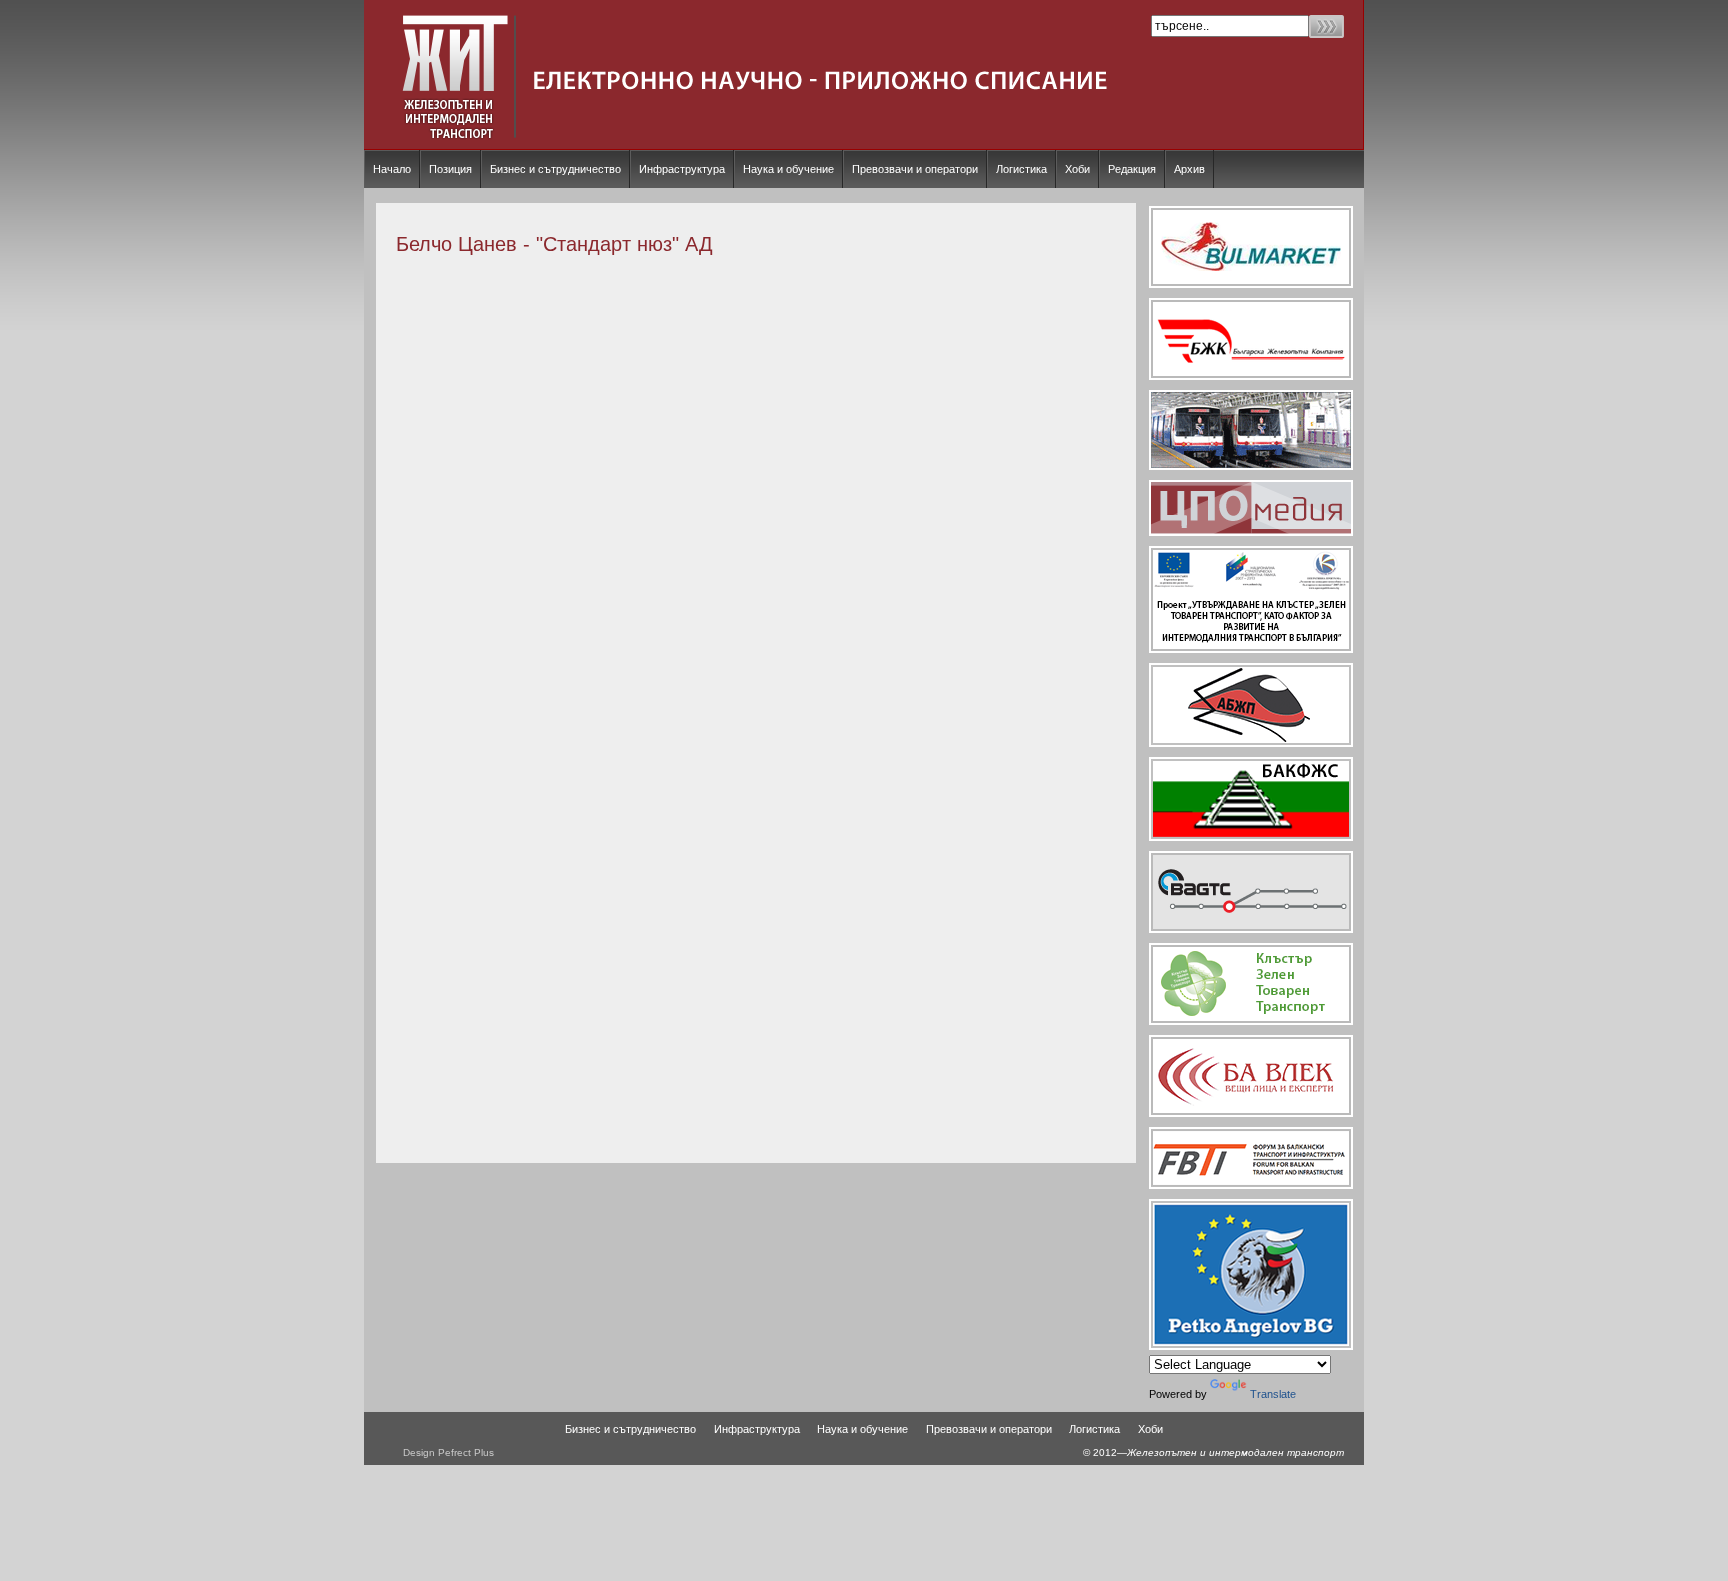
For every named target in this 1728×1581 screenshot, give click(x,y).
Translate (1273, 1394)
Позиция (450, 169)
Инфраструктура (682, 169)
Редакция (1132, 169)
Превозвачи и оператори (915, 169)
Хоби (1077, 169)
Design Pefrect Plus (448, 1452)
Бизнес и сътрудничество (555, 169)
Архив (1189, 169)
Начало (392, 169)
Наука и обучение (788, 169)
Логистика (1021, 169)
